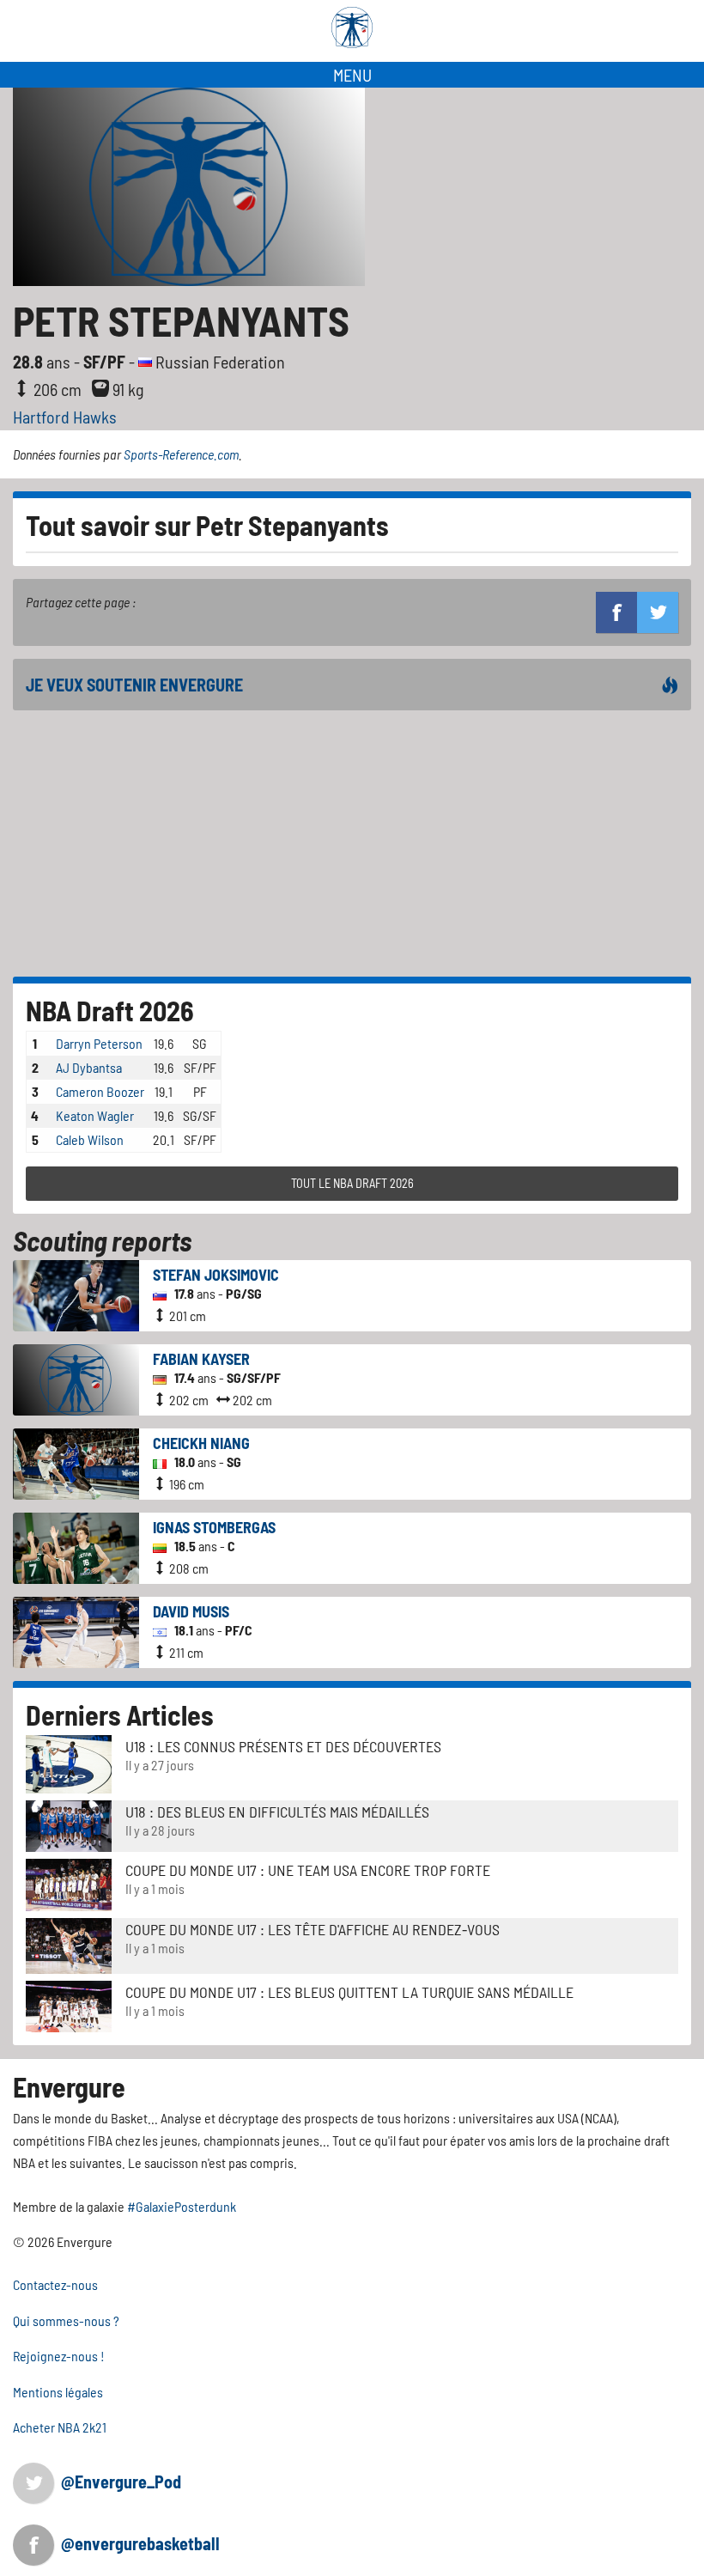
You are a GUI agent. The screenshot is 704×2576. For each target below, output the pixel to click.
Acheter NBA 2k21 (60, 2427)
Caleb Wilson (90, 1139)
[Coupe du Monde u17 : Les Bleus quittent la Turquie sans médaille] (69, 2005)
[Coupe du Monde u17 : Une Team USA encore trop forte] (69, 1883)
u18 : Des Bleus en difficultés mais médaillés (277, 1812)
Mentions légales (58, 2392)
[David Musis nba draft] (76, 1631)
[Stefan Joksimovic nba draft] (76, 1294)
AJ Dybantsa (89, 1067)
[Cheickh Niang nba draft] (76, 1462)
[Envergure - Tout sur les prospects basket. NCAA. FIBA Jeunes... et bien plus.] (352, 27)
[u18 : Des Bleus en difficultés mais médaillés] (69, 1825)
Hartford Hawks (65, 417)
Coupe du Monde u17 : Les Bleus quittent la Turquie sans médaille (349, 1992)
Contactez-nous (55, 2284)
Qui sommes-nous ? (66, 2320)
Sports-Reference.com (181, 454)
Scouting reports (102, 1240)
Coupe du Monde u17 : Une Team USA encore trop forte (308, 1870)
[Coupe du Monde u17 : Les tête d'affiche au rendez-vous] (69, 1944)
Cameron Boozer (100, 1091)
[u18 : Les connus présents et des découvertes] (69, 1763)
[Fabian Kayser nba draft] (76, 1378)
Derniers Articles (120, 1714)
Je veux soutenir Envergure (134, 685)
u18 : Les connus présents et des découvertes (283, 1746)
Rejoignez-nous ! (59, 2356)
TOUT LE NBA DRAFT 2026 (352, 1183)
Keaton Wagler (95, 1115)
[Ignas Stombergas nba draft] (76, 1547)
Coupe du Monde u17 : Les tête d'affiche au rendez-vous (313, 1929)
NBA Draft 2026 (110, 1010)
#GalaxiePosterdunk (182, 2206)
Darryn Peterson (99, 1043)
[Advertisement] (352, 843)
